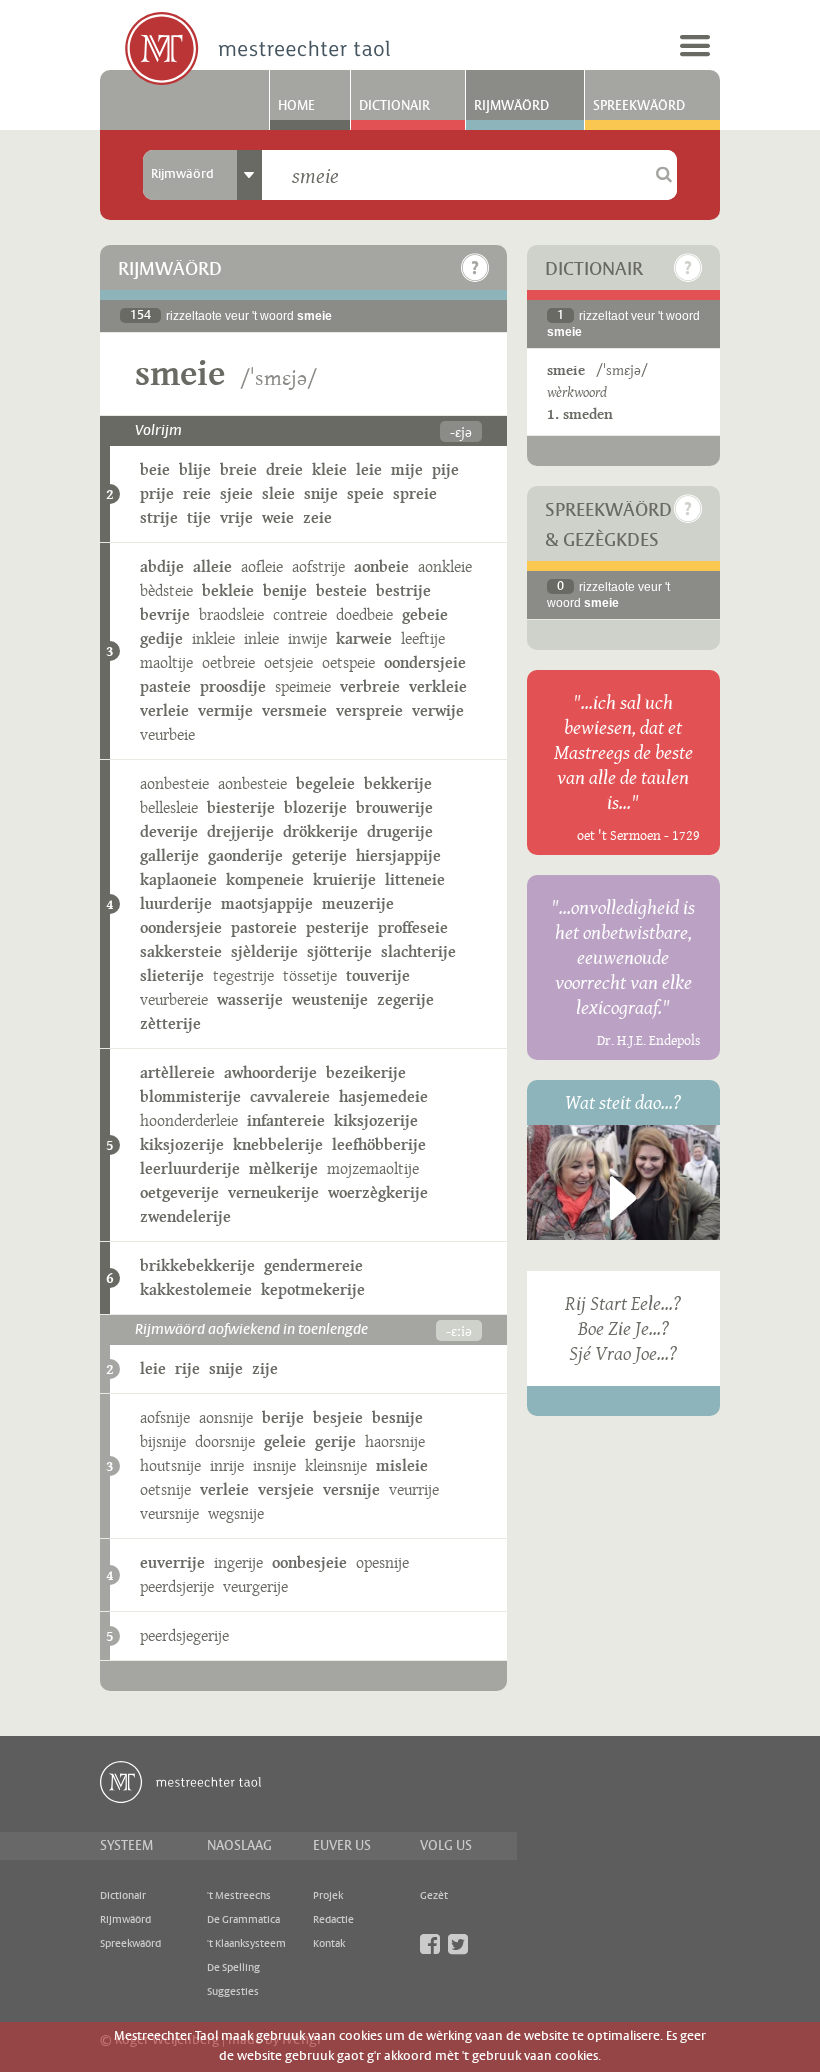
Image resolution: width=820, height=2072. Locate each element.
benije (285, 590)
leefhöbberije (379, 1144)
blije (195, 469)
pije (445, 469)
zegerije (405, 999)
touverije (378, 975)
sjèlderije (264, 951)
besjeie (338, 1417)
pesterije (337, 927)
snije (321, 493)
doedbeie (364, 614)
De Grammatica (243, 1920)
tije (199, 517)
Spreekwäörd (639, 106)
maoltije (166, 662)
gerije (335, 1441)
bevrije (165, 614)
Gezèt (434, 1896)
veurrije (414, 1489)
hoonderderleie (189, 1120)
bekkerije (398, 783)
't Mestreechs (239, 1896)
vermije (225, 710)
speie (365, 493)
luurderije (176, 903)
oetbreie (228, 662)
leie (369, 469)
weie (278, 517)
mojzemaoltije (373, 1168)
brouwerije (394, 807)
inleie (261, 638)
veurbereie (174, 999)
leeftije (423, 638)
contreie (300, 614)
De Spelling (233, 1968)
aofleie (262, 566)
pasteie (165, 686)
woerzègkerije (378, 1192)
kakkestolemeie (196, 1289)
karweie (364, 638)
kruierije (344, 879)
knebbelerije (278, 1144)
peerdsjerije (177, 1586)
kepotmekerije (313, 1289)
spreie (415, 493)
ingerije (238, 1562)
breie (238, 469)
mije (407, 469)
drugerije (400, 831)
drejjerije (240, 831)
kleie (329, 469)
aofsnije (165, 1417)
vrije (236, 517)
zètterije (170, 1023)
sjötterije (339, 951)
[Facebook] (430, 1944)
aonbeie (381, 566)
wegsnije (236, 1513)
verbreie (370, 686)
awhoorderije (270, 1072)
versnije (351, 1489)
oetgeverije (179, 1192)
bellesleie (169, 807)
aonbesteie (174, 783)
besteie (341, 590)
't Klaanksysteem (246, 1944)
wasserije (250, 999)
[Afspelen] (623, 1198)
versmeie (294, 710)
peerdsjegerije (184, 1635)
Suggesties (233, 1992)
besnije (397, 1417)
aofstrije (318, 566)
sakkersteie (181, 951)
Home (296, 106)
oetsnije (165, 1489)
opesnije (382, 1562)
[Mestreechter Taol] (257, 50)
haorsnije (395, 1441)
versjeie (286, 1489)
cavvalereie (290, 1096)
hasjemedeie (383, 1096)
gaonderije (245, 855)
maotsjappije (267, 903)
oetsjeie (288, 662)
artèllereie (177, 1072)
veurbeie (167, 734)
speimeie (303, 686)
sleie (278, 493)
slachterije (418, 951)
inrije (227, 1465)
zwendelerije (185, 1216)
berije (283, 1417)
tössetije (310, 975)
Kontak (329, 1944)
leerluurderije (190, 1168)
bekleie (228, 590)
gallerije (169, 855)
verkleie (438, 686)
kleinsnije (336, 1465)
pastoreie (264, 927)
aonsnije (226, 1417)
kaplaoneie (178, 879)
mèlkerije (283, 1168)
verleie (164, 710)
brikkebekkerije (197, 1265)
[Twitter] (458, 1944)
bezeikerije (366, 1072)
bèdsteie (166, 590)
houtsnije (170, 1465)
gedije (161, 638)
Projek (328, 1896)
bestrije (403, 590)
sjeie (236, 493)
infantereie (286, 1120)
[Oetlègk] (475, 268)
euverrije (172, 1562)
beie (155, 469)
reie (197, 493)
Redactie (333, 1920)
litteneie (415, 879)
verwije (438, 710)
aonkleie (445, 566)
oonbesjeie (309, 1562)
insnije (274, 1465)
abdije (162, 566)
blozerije (315, 807)
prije (157, 493)
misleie (402, 1465)
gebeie (425, 614)
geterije (319, 855)
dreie (284, 469)
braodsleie (231, 614)
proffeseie (413, 927)
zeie (317, 517)
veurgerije (255, 1586)
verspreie (369, 710)
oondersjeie (425, 662)
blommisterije (190, 1096)
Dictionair (394, 106)
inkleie (213, 638)
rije (187, 1368)
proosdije (233, 686)
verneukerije (273, 1192)
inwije (307, 638)
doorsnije (225, 1441)
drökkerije (320, 831)
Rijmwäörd (511, 106)
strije (159, 517)
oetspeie (348, 662)
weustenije (330, 999)
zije (265, 1368)
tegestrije (243, 975)
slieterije (172, 975)
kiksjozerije (376, 1120)
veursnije (169, 1513)
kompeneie (265, 879)
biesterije (241, 807)
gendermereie (313, 1265)
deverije (169, 831)
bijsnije (163, 1441)
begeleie (325, 783)
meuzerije (358, 903)
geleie (285, 1441)
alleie (212, 566)
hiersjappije (398, 855)
